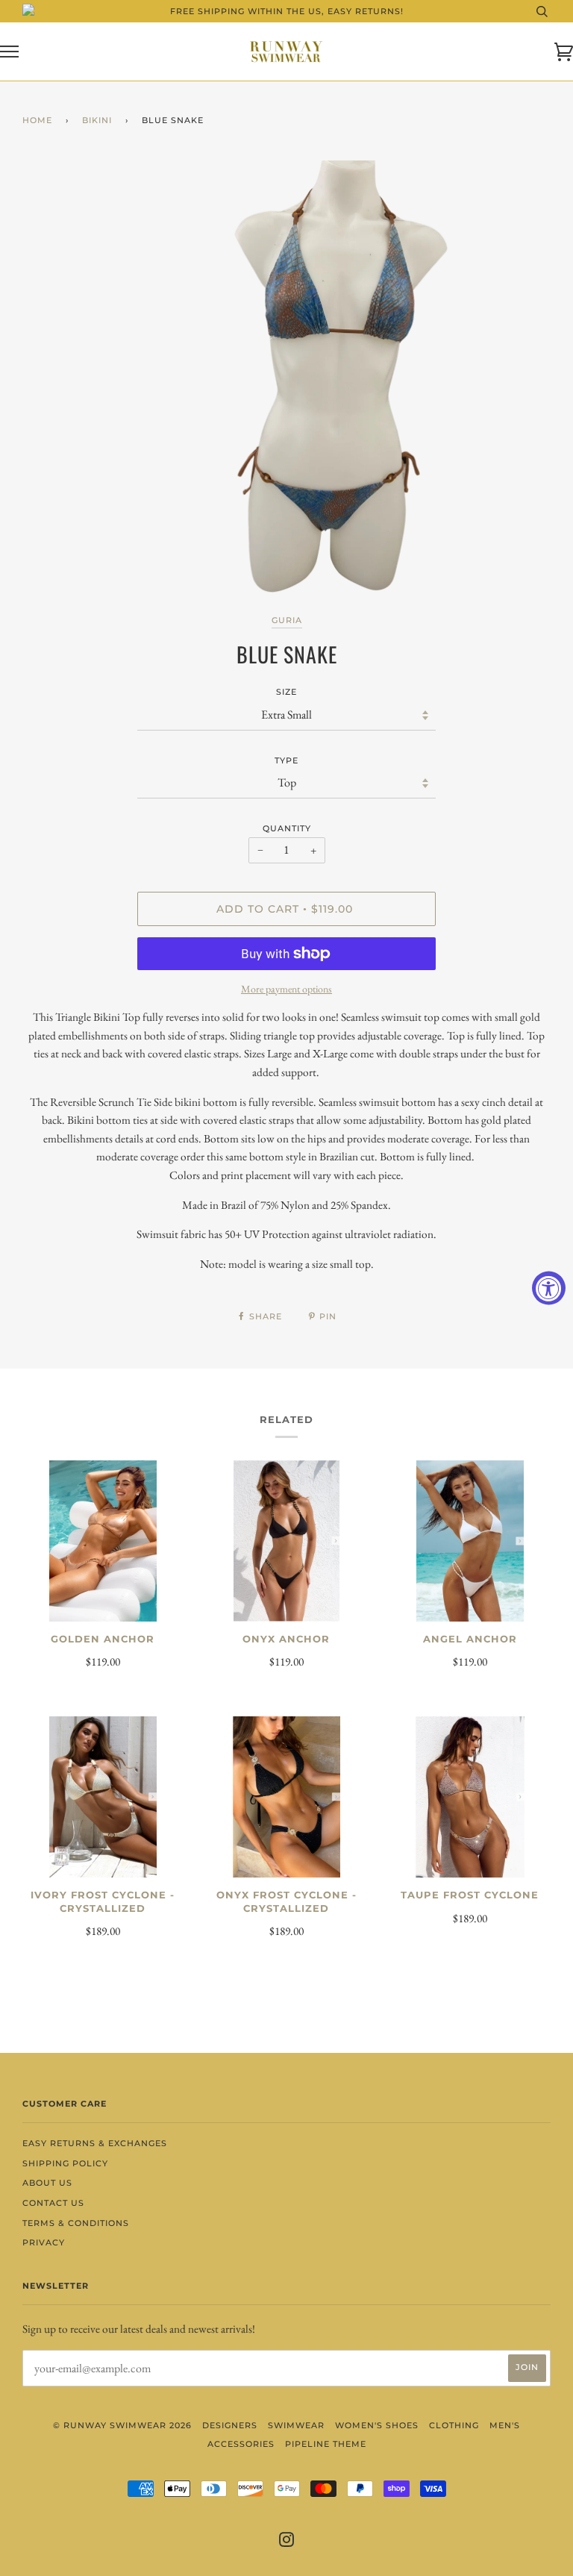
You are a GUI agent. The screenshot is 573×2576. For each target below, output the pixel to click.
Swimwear (296, 2425)
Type (286, 760)
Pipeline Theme (326, 2444)
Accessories (241, 2444)
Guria (287, 620)
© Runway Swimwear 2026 (122, 2425)
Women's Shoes (377, 2425)
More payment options (286, 989)
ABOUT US (47, 2183)
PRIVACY (44, 2242)
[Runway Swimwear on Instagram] (287, 2542)
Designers (230, 2425)
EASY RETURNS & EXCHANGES (95, 2143)
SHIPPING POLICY (65, 2163)
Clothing (454, 2425)
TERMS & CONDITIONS (76, 2223)
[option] (328, 384)
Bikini (97, 120)
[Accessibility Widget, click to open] (549, 1288)
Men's (505, 2425)
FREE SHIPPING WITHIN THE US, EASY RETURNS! (287, 11)
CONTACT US (53, 2203)
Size (286, 692)
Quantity (287, 828)
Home (37, 120)
